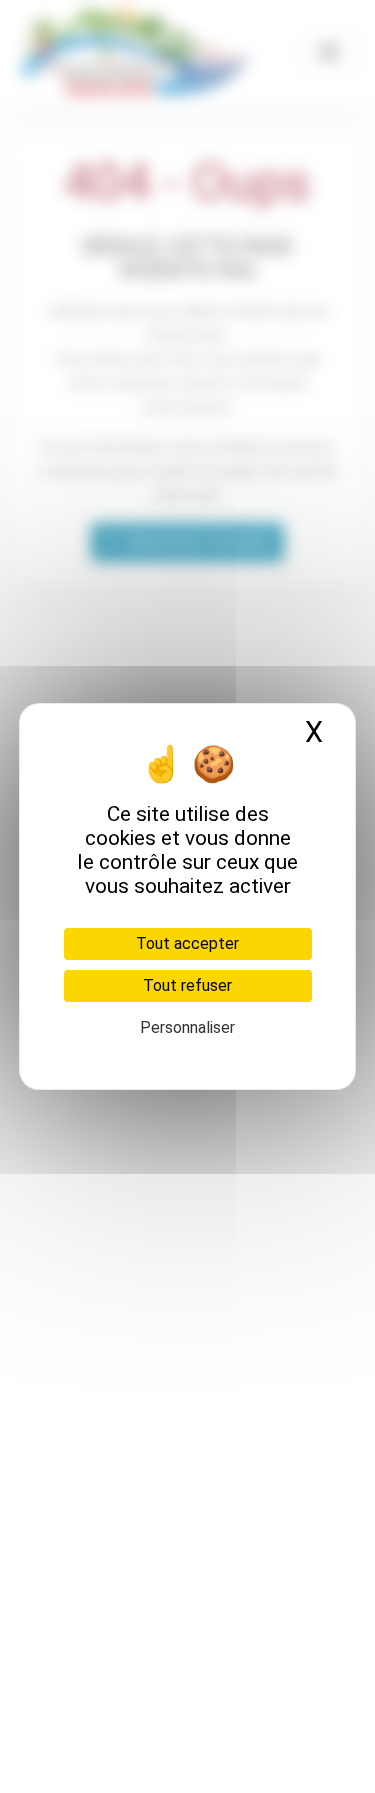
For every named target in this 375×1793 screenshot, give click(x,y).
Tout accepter (187, 943)
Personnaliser (187, 1027)
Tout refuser (187, 985)
